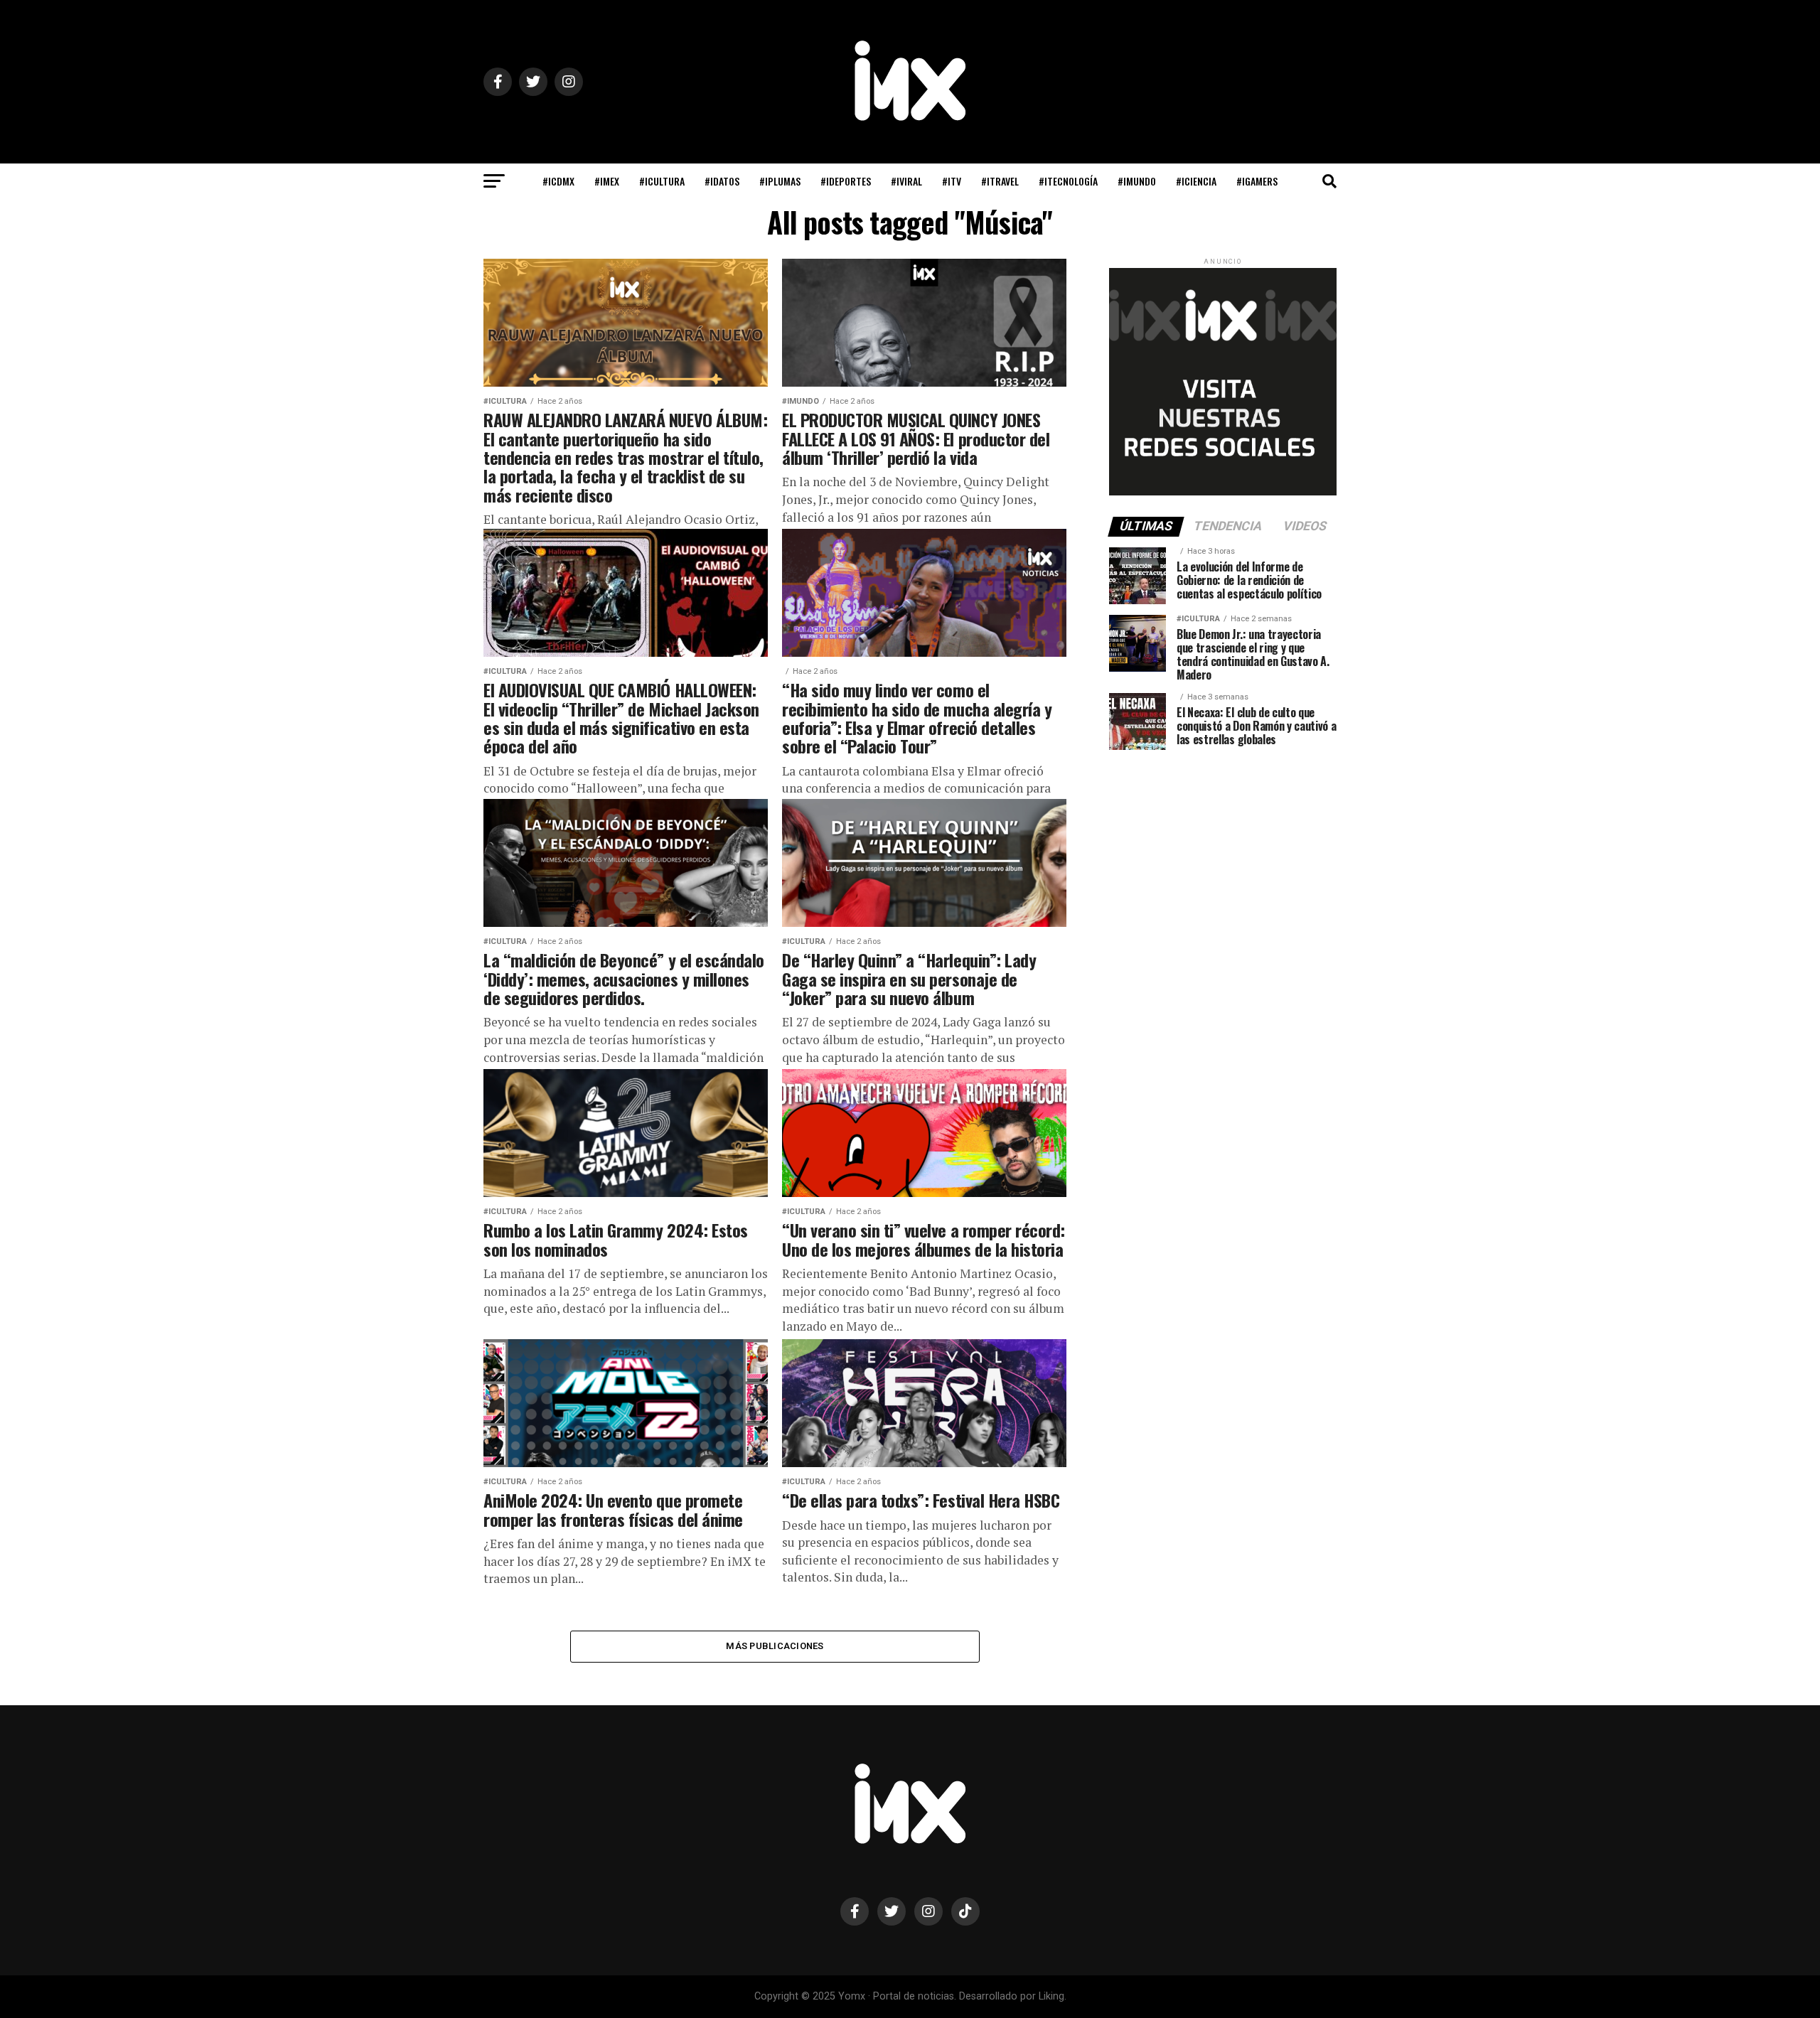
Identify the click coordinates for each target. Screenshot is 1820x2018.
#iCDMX (558, 181)
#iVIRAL (906, 181)
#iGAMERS (1257, 181)
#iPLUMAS (780, 181)
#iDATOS (722, 181)
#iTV (952, 181)
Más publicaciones (775, 1646)
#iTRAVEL (1000, 181)
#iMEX (607, 181)
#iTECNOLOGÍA (1068, 181)
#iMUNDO (1137, 181)
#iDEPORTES (846, 181)
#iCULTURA (662, 181)
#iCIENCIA (1196, 181)
